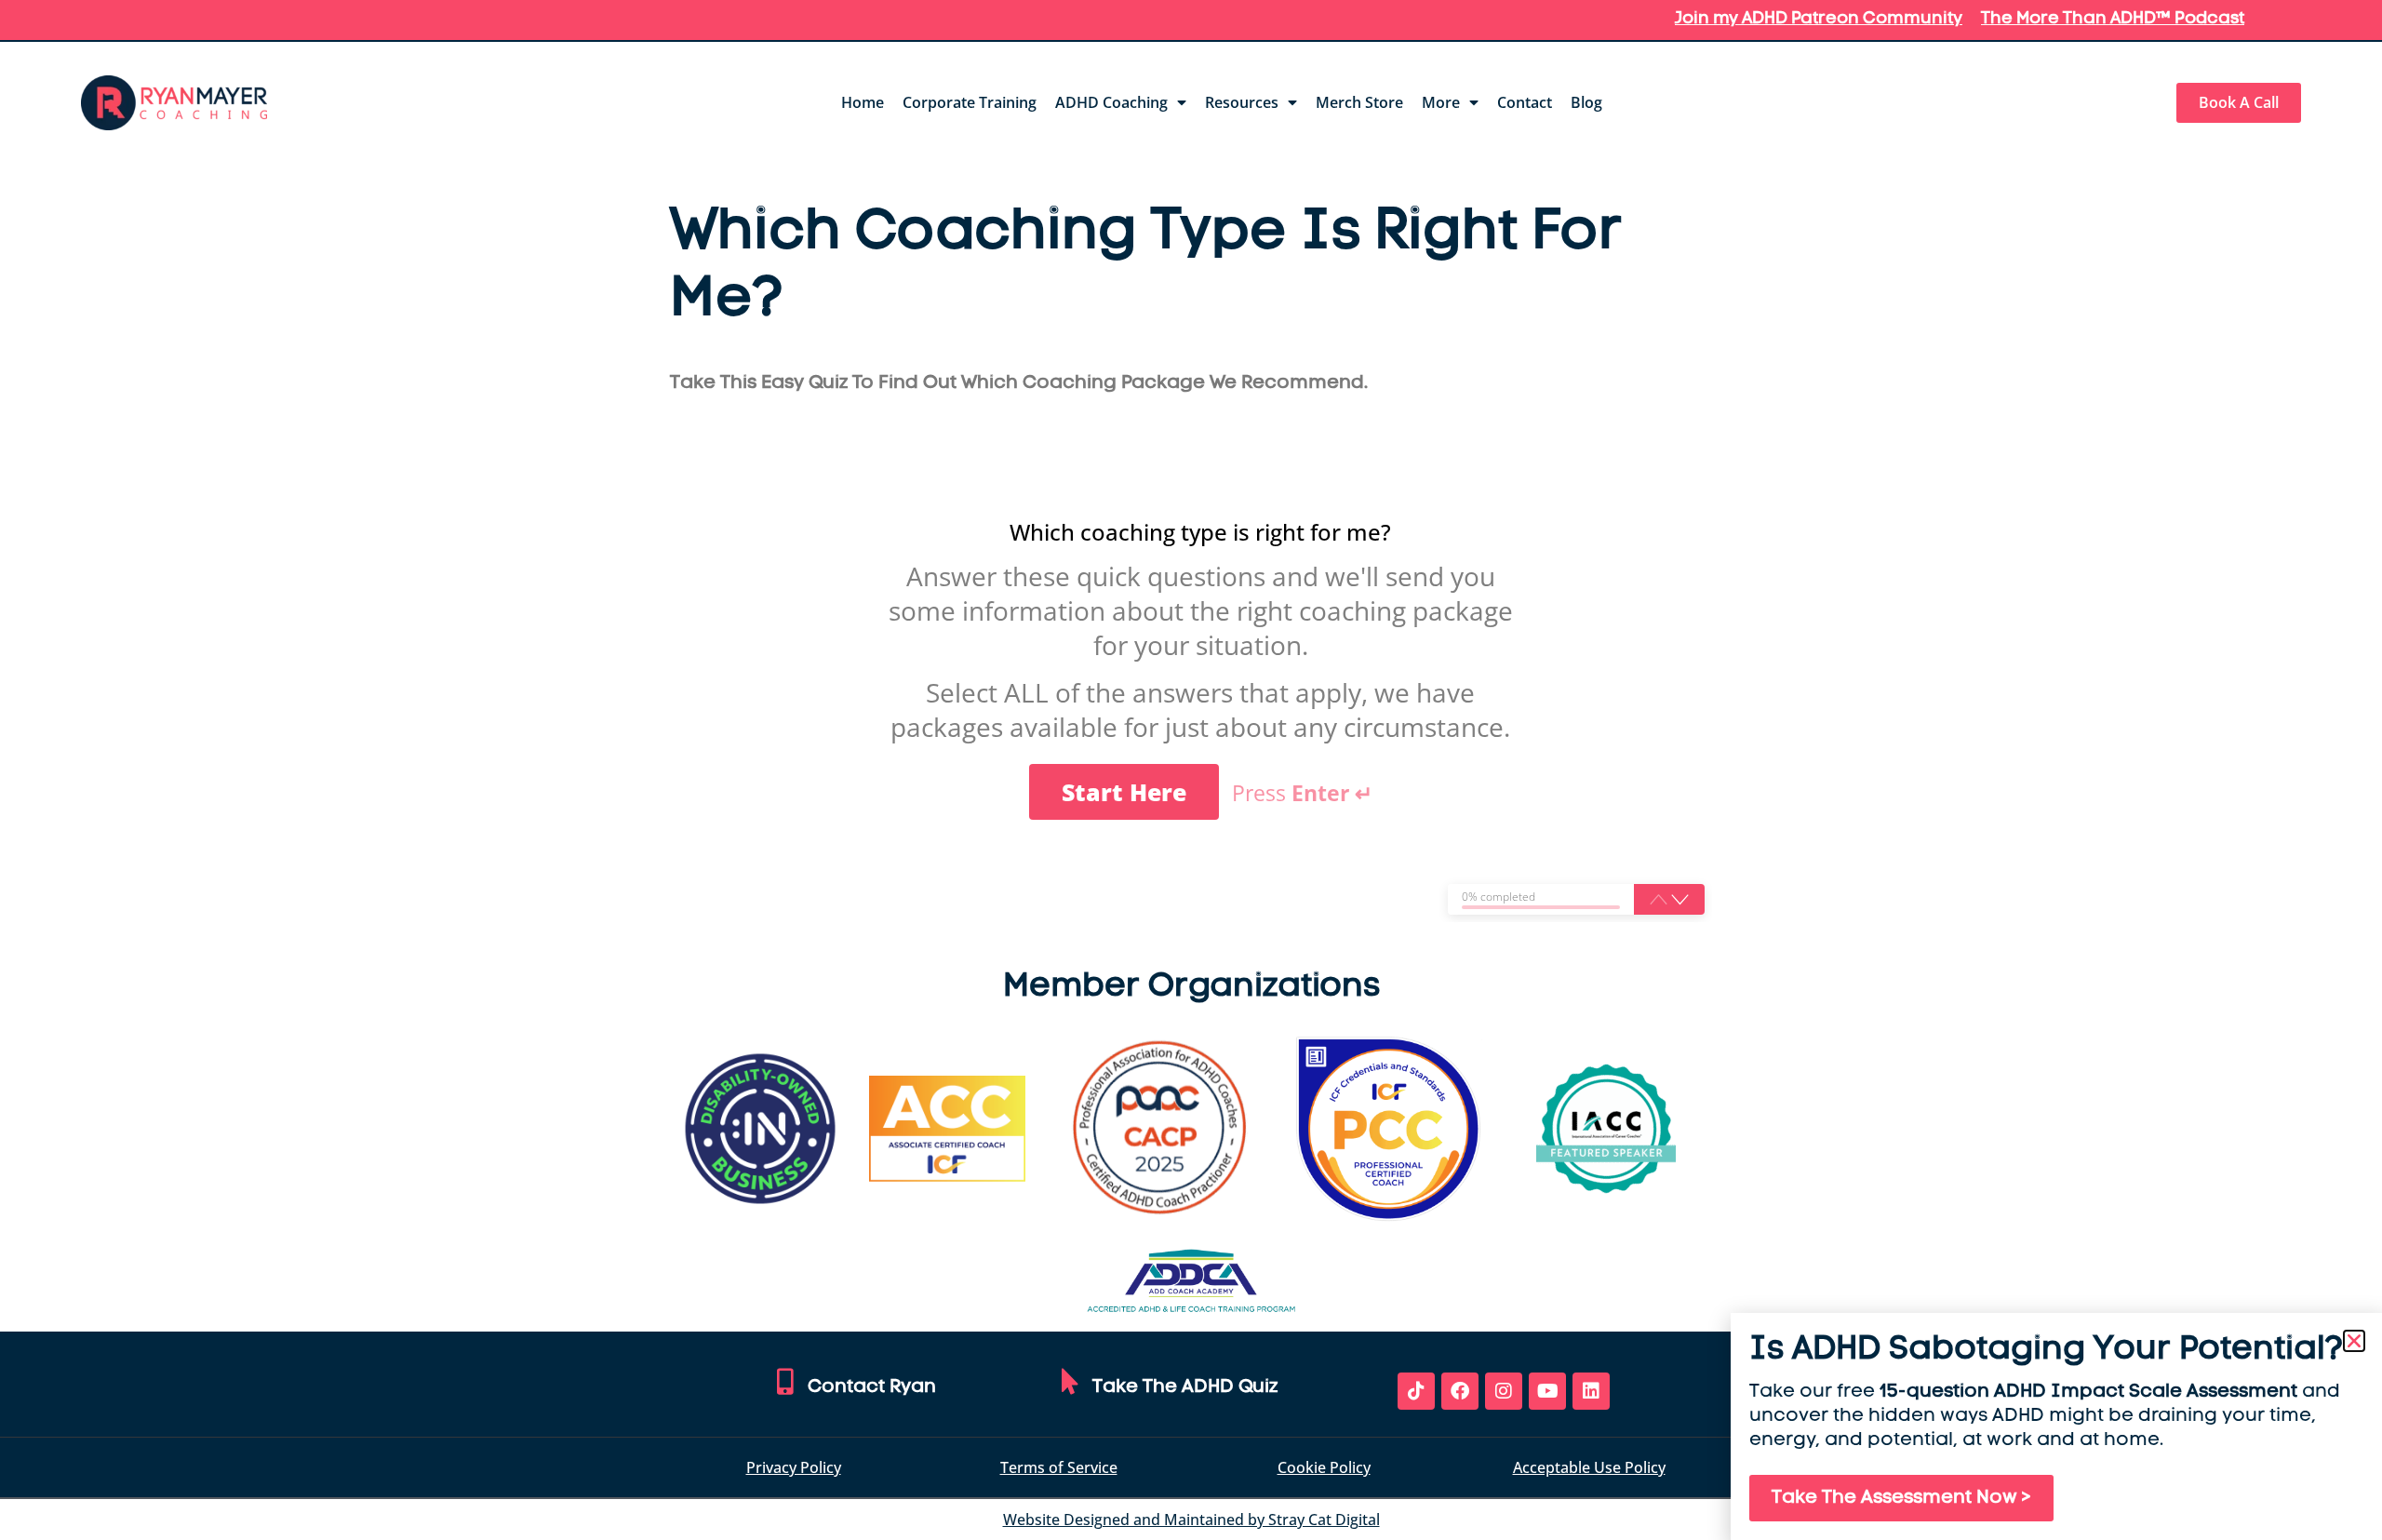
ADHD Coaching (1111, 102)
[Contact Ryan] (785, 1382)
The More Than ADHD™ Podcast (2113, 20)
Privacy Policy (794, 1467)
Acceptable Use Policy (1589, 1467)
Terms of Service (1059, 1467)
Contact (1525, 102)
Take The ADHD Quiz (1185, 1387)
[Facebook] (1460, 1391)
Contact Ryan (872, 1387)
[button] (1680, 899)
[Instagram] (1504, 1391)
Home (863, 102)
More (1441, 102)
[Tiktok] (1416, 1391)
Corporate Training (970, 102)
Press (1302, 794)
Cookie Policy (1324, 1467)
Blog (1586, 102)
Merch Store (1359, 102)
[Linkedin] (1591, 1391)
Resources (1242, 102)
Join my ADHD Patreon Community (1819, 20)
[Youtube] (1547, 1391)
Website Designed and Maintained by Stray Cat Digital (1191, 1520)
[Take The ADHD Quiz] (1070, 1382)
